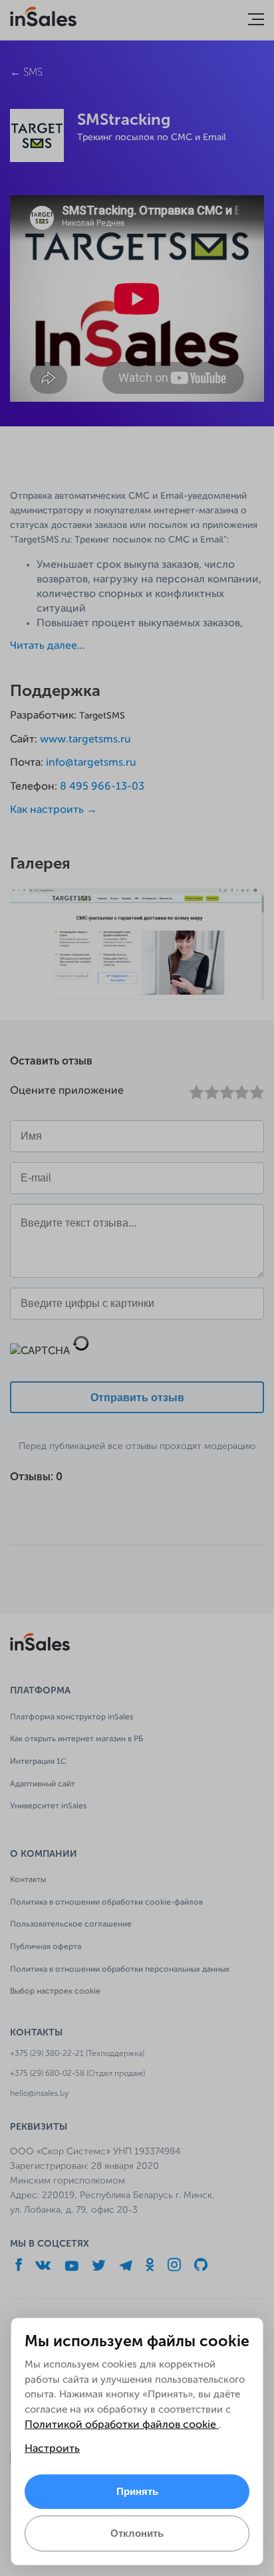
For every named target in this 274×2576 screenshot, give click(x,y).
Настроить (52, 2449)
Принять (137, 2491)
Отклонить (137, 2533)
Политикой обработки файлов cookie (122, 2425)
